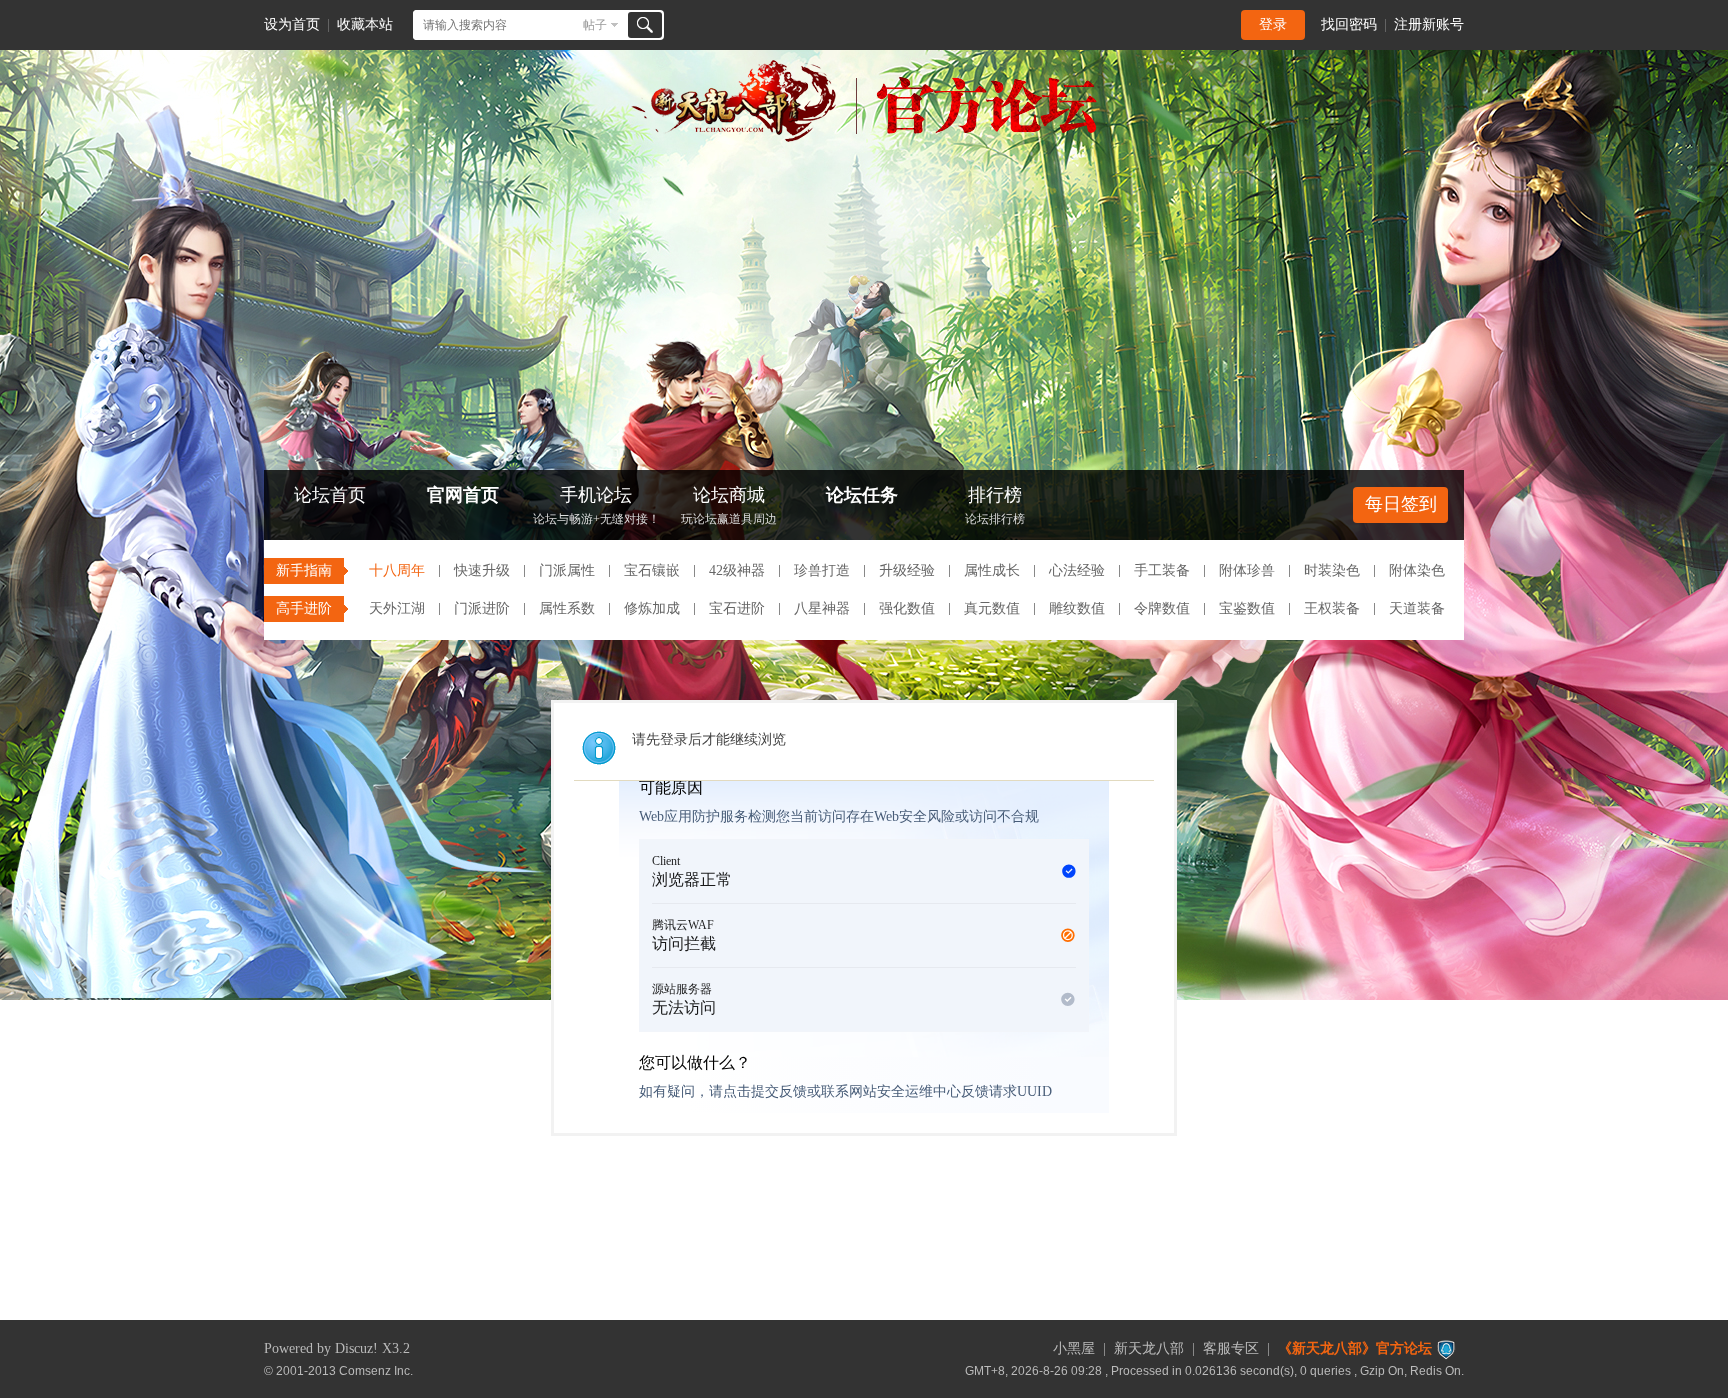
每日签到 (1401, 504)
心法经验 (1077, 570)
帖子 (595, 25)
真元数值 (992, 608)
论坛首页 (330, 495)
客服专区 (1231, 1348)
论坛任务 (862, 495)
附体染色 (1417, 570)
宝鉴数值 (1247, 608)
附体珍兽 (1247, 570)
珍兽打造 (822, 570)
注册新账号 (1429, 24)
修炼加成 (652, 608)
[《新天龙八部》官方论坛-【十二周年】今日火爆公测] (864, 138)
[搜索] (645, 25)
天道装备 (1417, 608)
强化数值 (907, 608)
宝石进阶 (737, 608)
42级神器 (737, 570)
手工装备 (1162, 570)
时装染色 (1332, 570)
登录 (1273, 24)
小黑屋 (1074, 1348)
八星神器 (822, 608)
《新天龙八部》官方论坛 (1355, 1348)
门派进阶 (482, 608)
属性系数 (567, 608)
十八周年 (397, 570)
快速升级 (482, 570)
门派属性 (567, 570)
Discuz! (356, 1348)
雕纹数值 (1077, 608)
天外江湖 (397, 608)
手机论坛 (596, 505)
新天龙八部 (1149, 1348)
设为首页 (292, 24)
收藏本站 (365, 24)
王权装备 (1332, 608)
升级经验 (907, 570)
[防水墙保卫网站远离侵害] (1446, 1348)
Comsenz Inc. (376, 1370)
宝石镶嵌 (652, 570)
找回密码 (1349, 24)
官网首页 (463, 495)
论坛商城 (729, 505)
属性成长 (992, 570)
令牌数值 (1162, 608)
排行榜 (995, 505)
